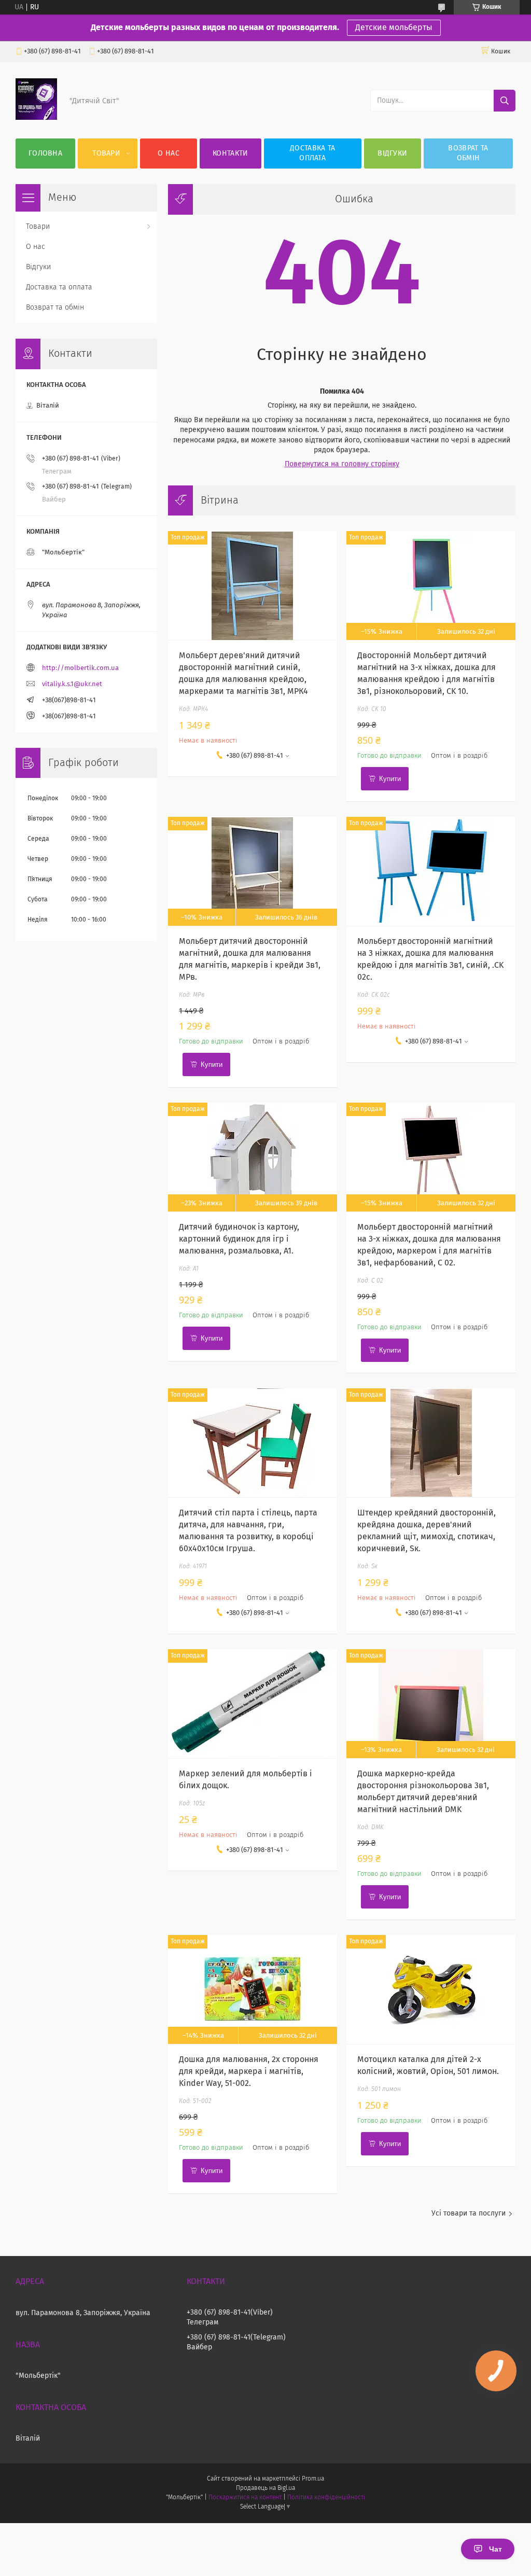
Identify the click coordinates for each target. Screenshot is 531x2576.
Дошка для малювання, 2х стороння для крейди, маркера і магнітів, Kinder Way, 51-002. (249, 2071)
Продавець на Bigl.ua (265, 2488)
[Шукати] (505, 101)
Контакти (230, 154)
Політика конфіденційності (326, 2498)
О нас (169, 154)
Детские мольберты (394, 27)
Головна (45, 154)
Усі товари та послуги (469, 2213)
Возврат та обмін (468, 153)
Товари (106, 154)
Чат (495, 2549)
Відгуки (392, 154)
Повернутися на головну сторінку (342, 464)
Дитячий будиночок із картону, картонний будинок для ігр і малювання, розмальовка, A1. (239, 1239)
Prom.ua (313, 2479)
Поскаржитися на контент (245, 2498)
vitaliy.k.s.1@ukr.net (72, 684)
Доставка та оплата (312, 153)
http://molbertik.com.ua (80, 668)
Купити (390, 779)
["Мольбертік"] (36, 118)
